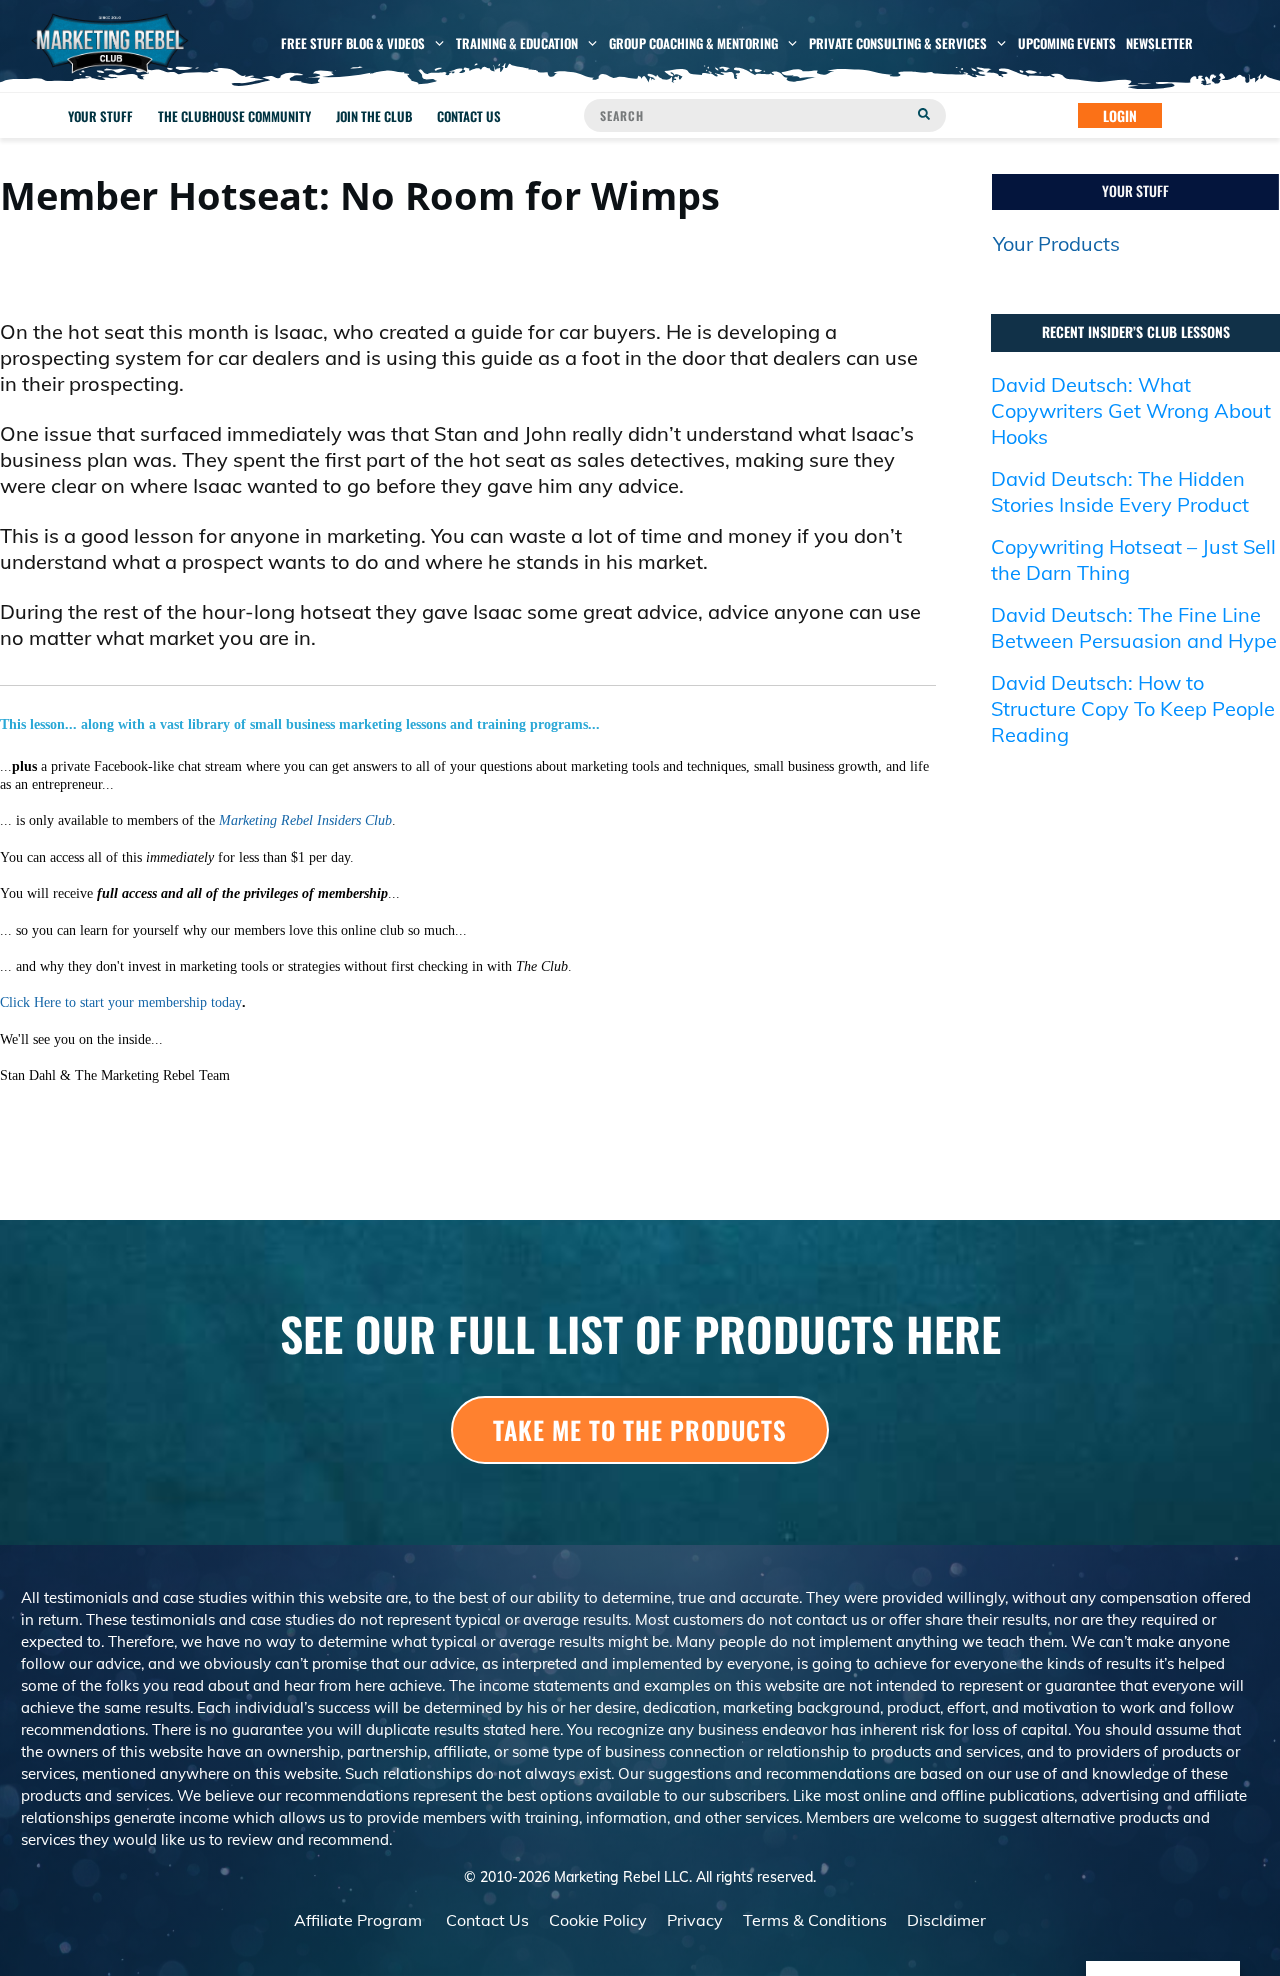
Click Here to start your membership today (121, 1002)
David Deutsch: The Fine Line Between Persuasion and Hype (1134, 627)
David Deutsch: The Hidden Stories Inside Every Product (1120, 491)
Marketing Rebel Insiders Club (305, 820)
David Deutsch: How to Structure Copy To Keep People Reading (1133, 708)
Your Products (1056, 243)
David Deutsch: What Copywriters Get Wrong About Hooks (1131, 410)
